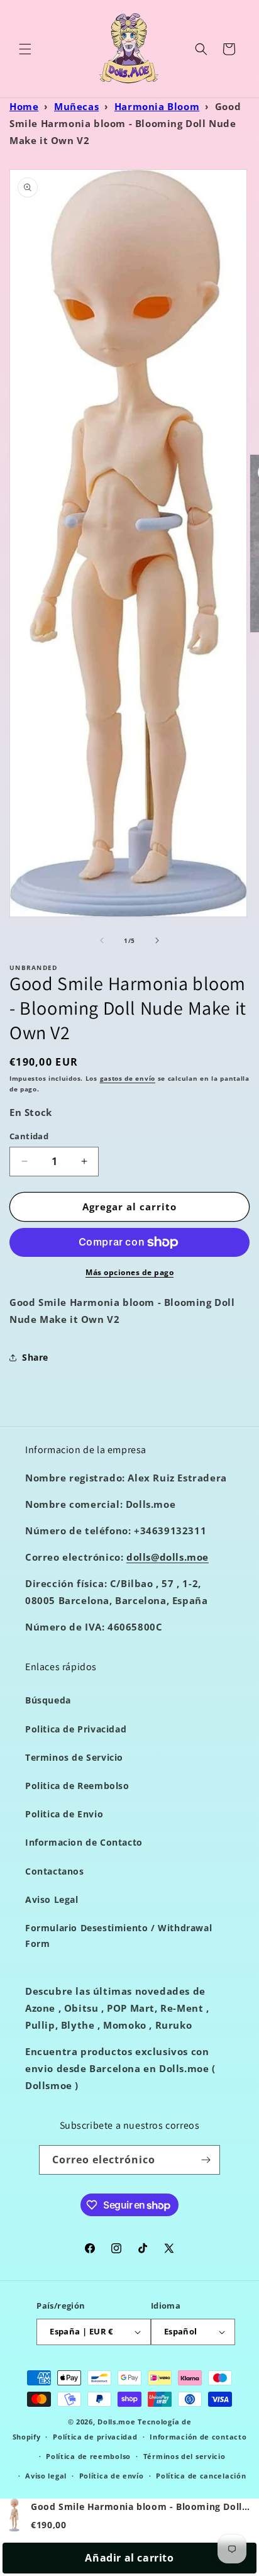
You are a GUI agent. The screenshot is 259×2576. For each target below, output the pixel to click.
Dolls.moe (116, 2422)
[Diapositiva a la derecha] (157, 940)
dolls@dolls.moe (168, 1557)
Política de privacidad (95, 2437)
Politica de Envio (64, 1814)
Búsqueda (48, 1700)
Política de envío (112, 2476)
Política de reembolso (88, 2456)
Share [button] (35, 1357)
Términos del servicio (185, 2456)
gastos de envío (128, 1078)
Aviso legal (46, 2476)
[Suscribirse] (206, 2160)
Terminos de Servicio (74, 1757)
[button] (25, 49)
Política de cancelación (201, 2476)
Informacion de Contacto (84, 1842)
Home (24, 106)
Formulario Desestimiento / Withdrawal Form (118, 1936)
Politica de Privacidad (76, 1729)
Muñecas (76, 106)
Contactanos (55, 1871)
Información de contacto (198, 2437)
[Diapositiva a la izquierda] (102, 940)
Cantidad (29, 1136)
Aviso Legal (52, 1899)
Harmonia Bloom (157, 106)
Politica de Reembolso (77, 1786)
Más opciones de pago (129, 1272)
